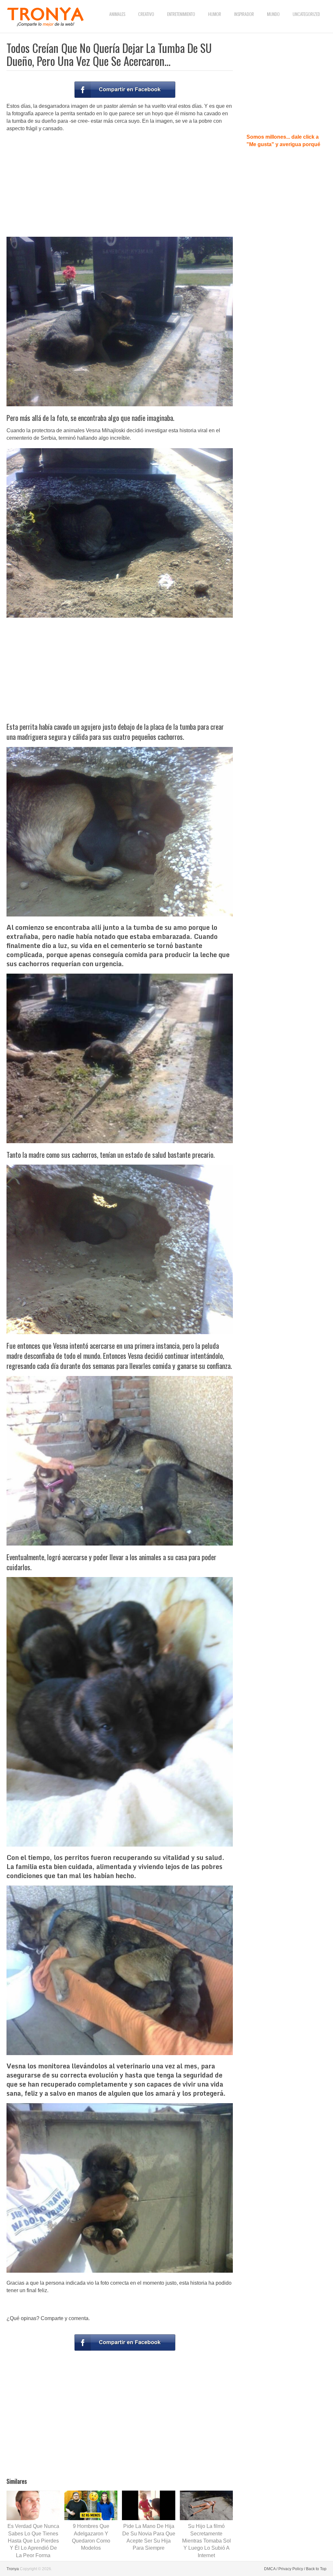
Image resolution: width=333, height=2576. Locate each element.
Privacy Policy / (292, 2569)
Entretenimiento (181, 14)
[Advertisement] (120, 184)
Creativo (146, 14)
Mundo (273, 14)
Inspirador (244, 14)
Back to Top (316, 2569)
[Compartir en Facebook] (125, 90)
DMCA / (271, 2569)
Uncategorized (306, 14)
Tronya (13, 2569)
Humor (215, 14)
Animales (117, 14)
